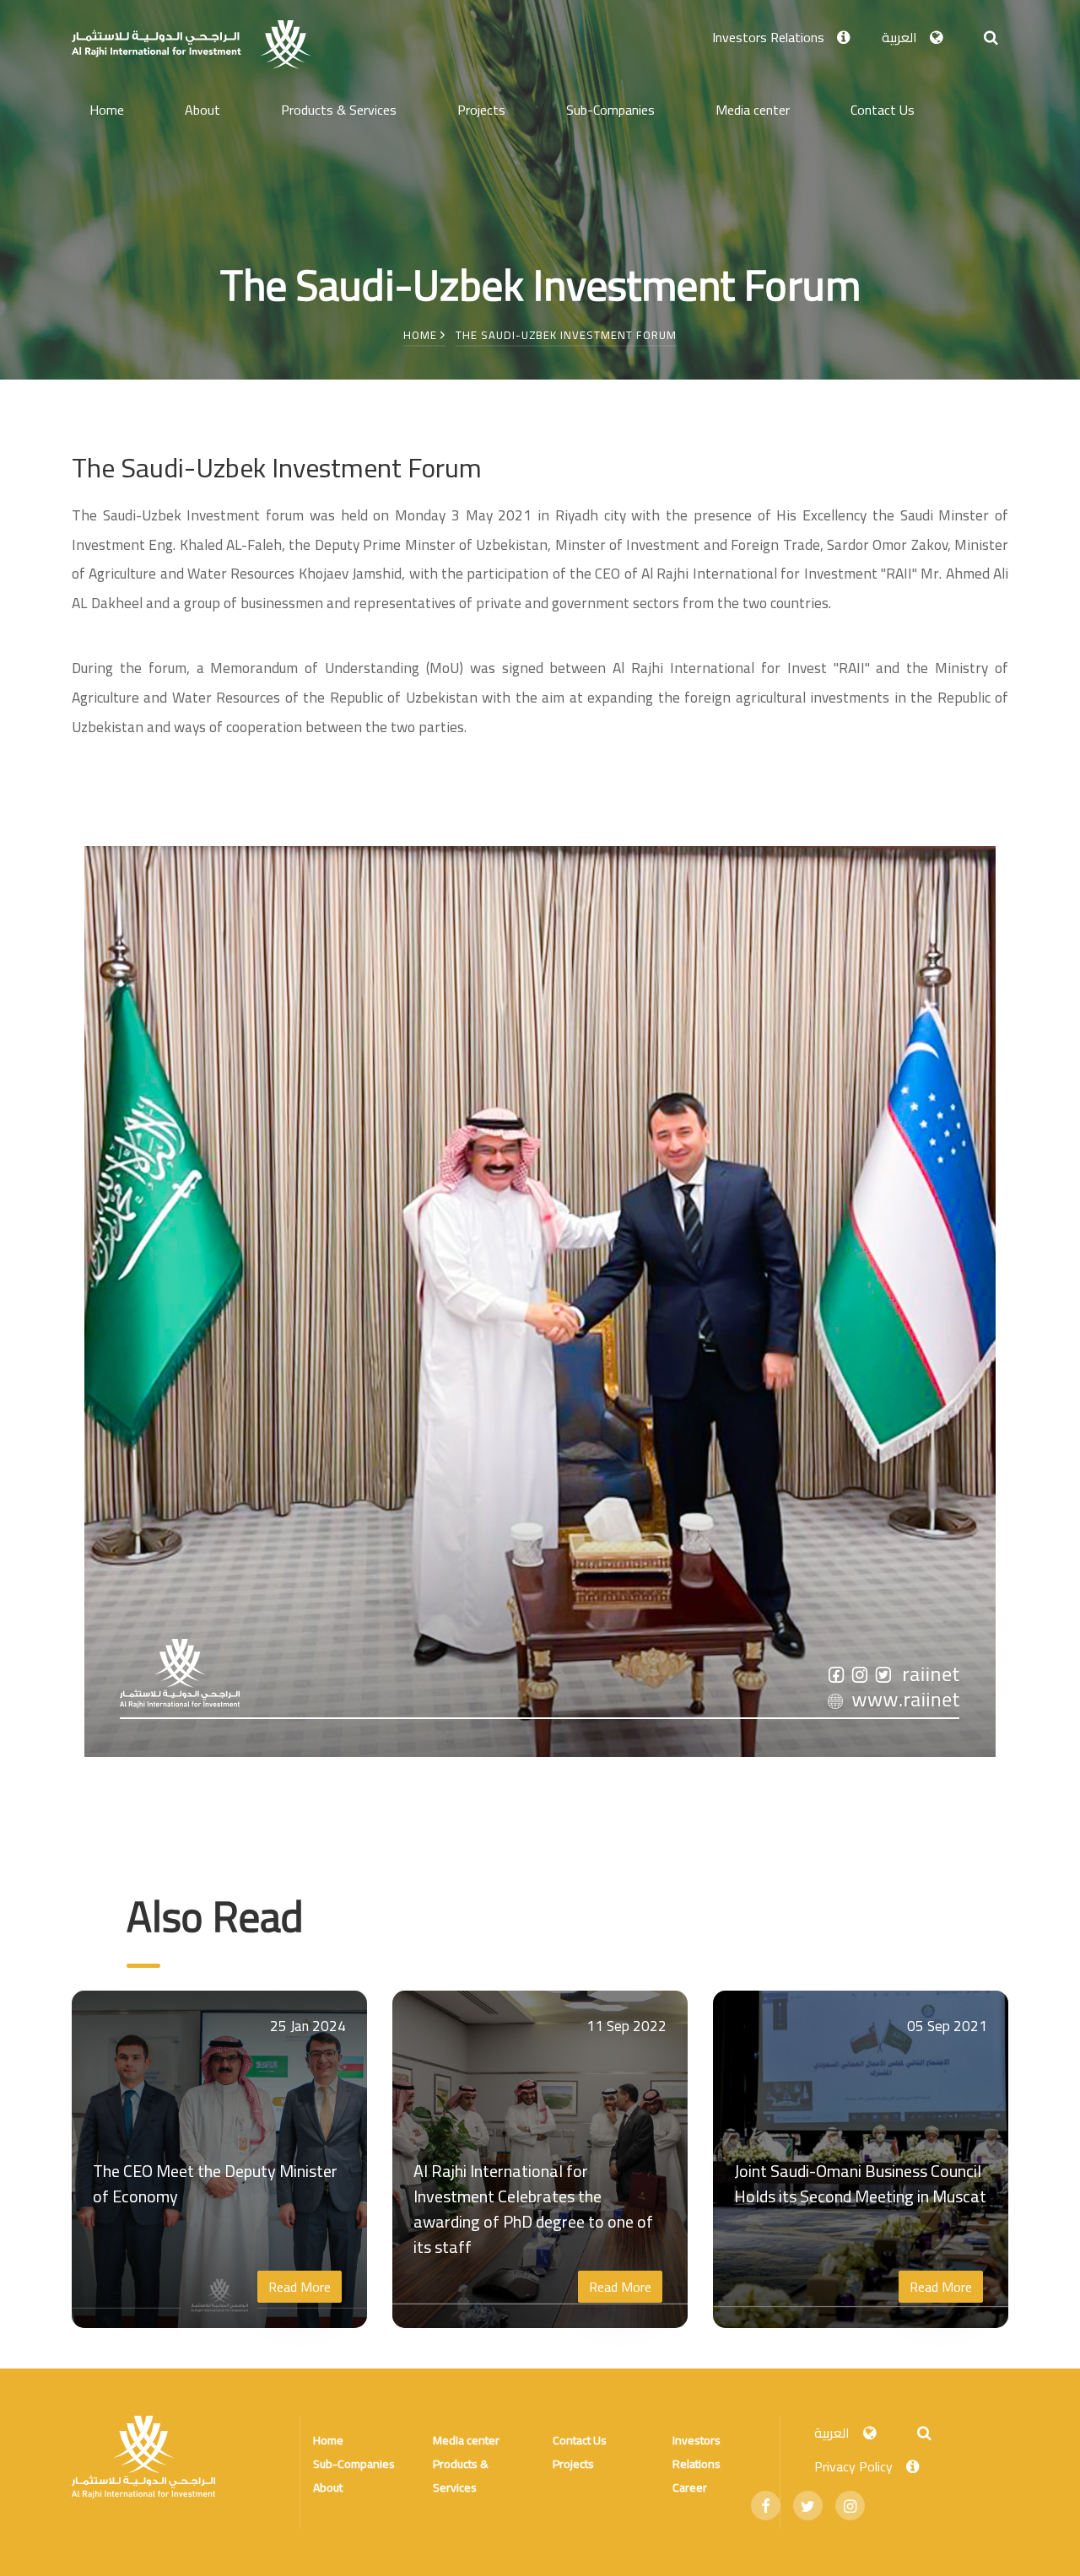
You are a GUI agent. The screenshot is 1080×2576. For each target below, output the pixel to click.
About (202, 110)
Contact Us (883, 110)
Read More (300, 2287)
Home (107, 110)
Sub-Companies (610, 110)
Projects (481, 110)
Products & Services (339, 110)
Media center (753, 110)
